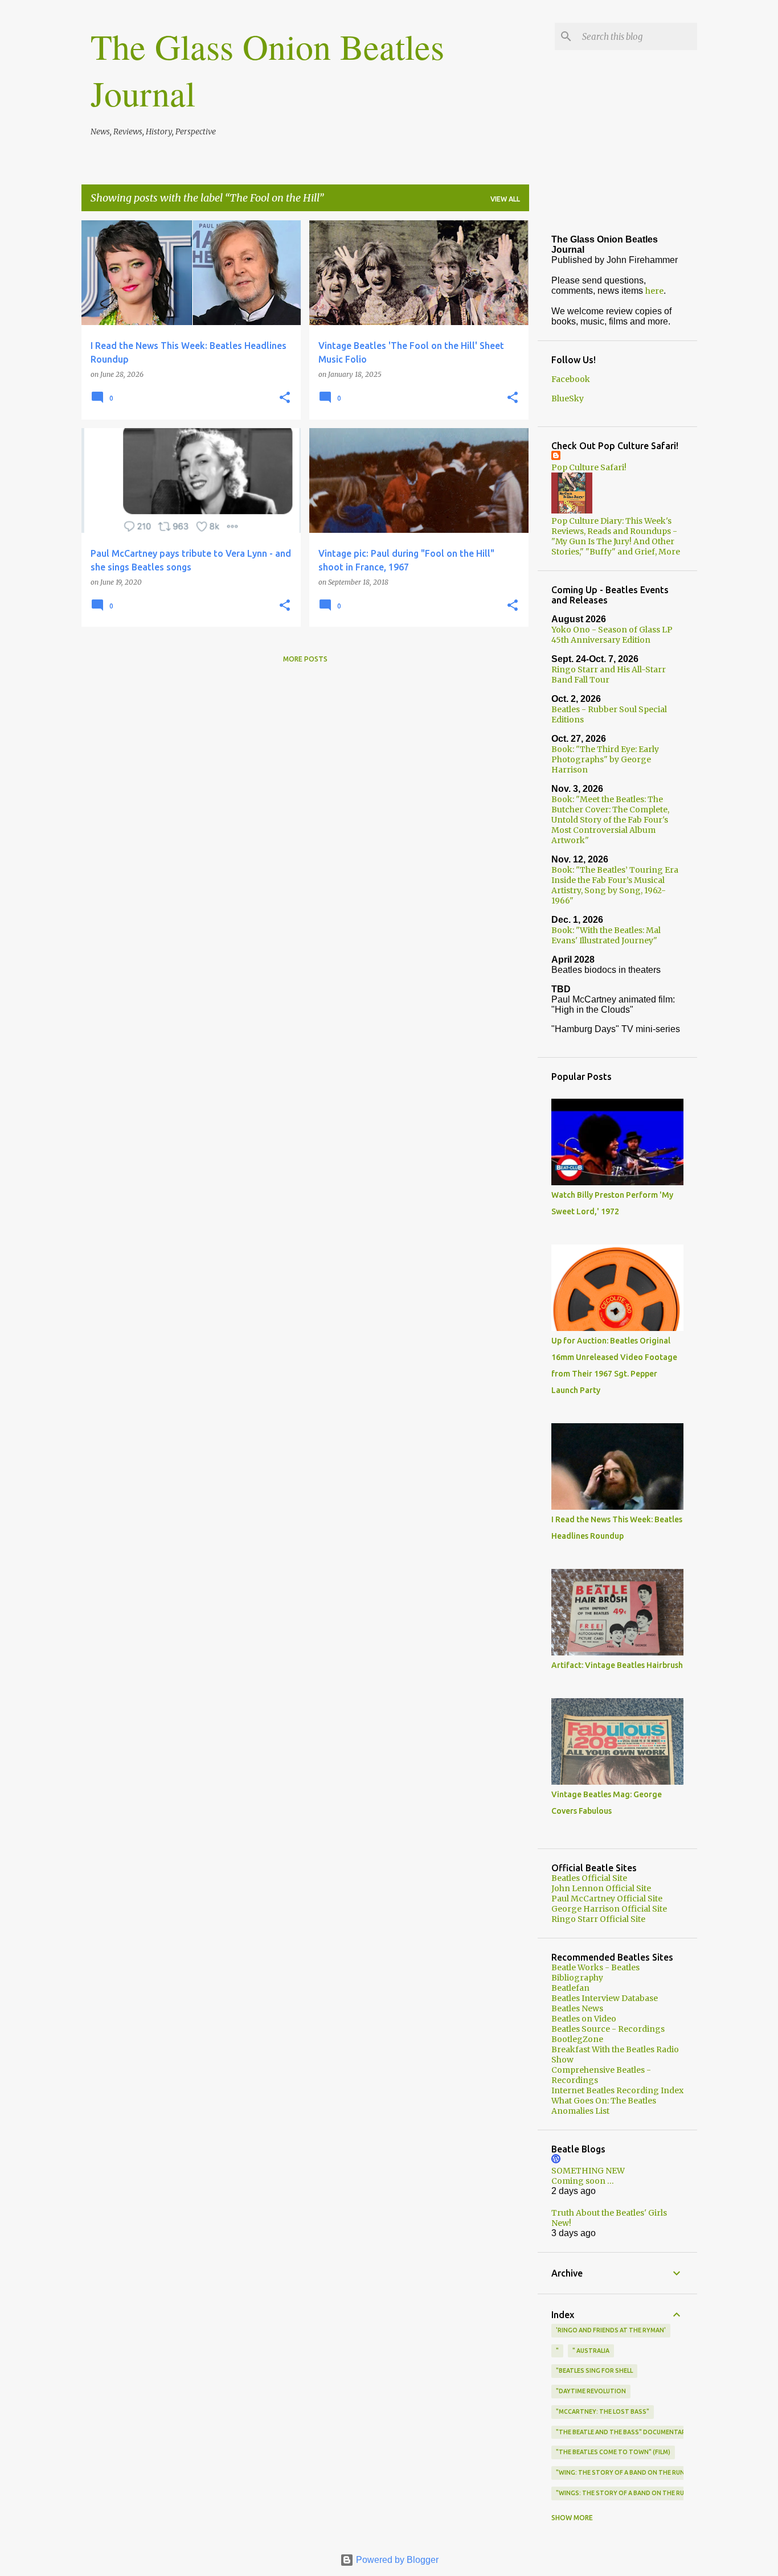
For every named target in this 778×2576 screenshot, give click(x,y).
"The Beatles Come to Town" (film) (613, 2452)
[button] (285, 398)
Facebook (571, 379)
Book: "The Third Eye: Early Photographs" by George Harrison (605, 759)
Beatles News (577, 2008)
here (654, 291)
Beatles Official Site (589, 1878)
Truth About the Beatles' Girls (609, 2213)
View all (505, 199)
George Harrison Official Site (609, 1909)
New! (561, 2223)
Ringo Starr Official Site (598, 1919)
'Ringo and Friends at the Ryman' (611, 2330)
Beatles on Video (584, 2019)
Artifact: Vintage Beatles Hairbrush (617, 1665)
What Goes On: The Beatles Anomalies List (604, 2106)
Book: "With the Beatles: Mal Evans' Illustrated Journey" (606, 935)
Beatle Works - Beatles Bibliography (595, 1973)
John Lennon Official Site (601, 1888)
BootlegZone (577, 2039)
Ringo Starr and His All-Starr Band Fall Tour (609, 675)
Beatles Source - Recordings (608, 2029)
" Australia (591, 2351)
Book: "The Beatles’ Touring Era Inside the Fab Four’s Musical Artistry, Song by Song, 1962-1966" (615, 885)
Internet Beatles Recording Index (617, 2090)
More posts (305, 659)
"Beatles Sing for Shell (594, 2370)
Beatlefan (570, 1988)
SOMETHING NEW (588, 2171)
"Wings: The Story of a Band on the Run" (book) (636, 2493)
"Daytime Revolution (591, 2391)
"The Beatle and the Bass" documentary (623, 2432)
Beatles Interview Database (605, 1998)
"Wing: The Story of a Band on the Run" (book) (634, 2472)
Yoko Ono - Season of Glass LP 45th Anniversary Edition (612, 635)
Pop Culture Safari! (589, 467)
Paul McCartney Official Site (607, 1899)
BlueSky (568, 398)
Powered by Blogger (396, 2560)
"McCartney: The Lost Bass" (603, 2411)
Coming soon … (583, 2181)
